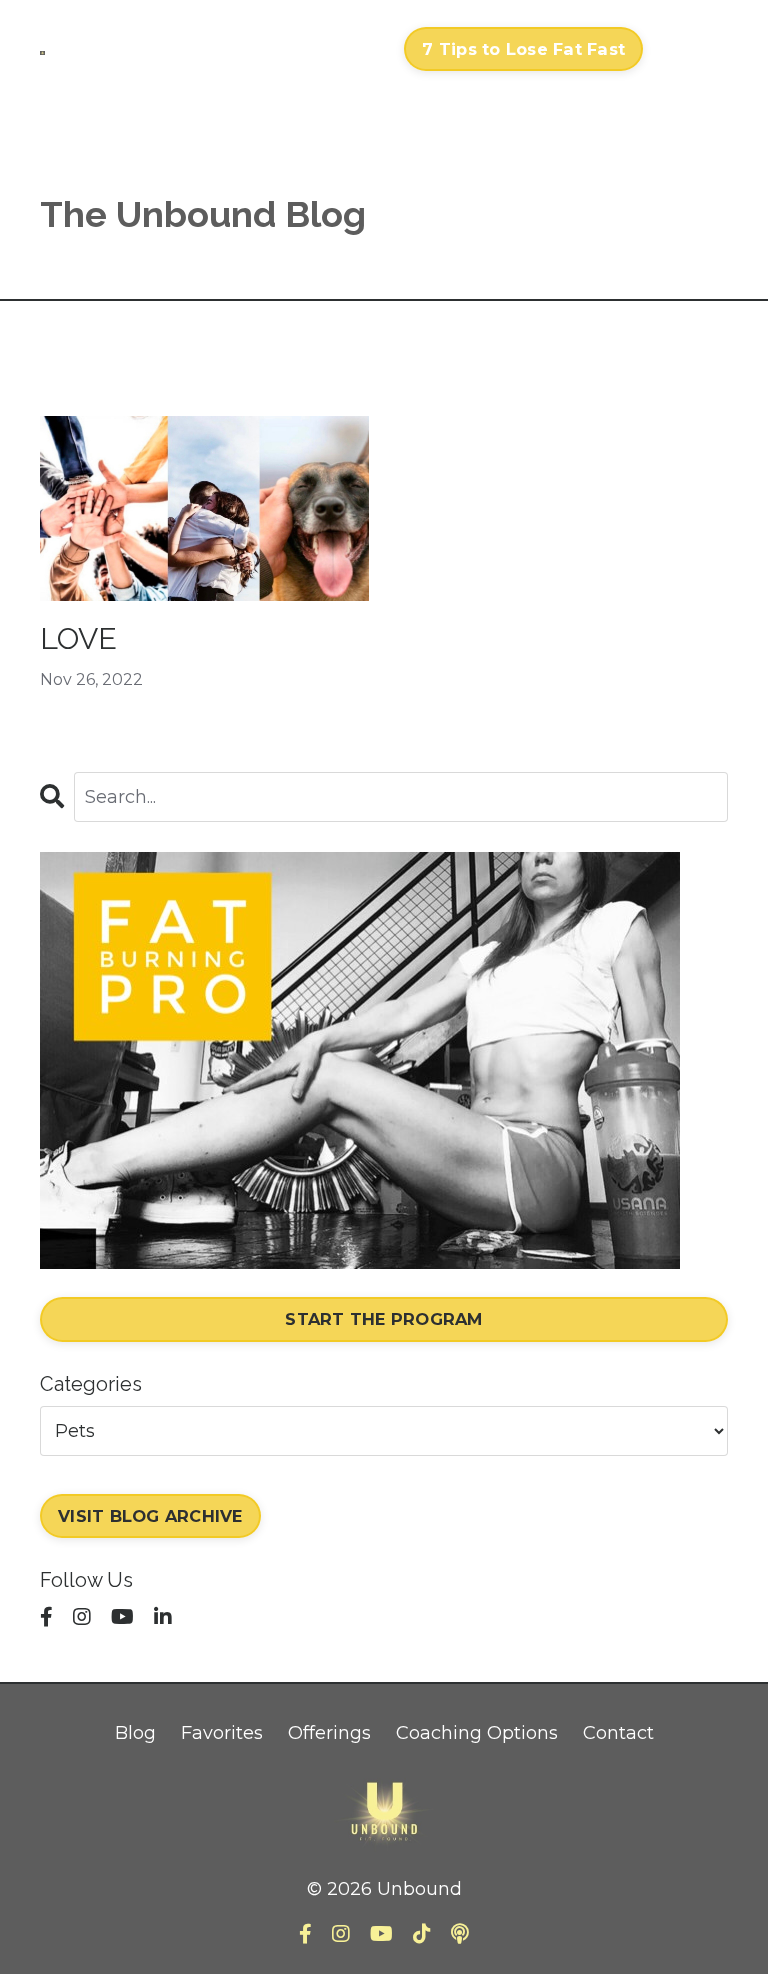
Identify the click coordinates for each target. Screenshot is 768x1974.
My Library (187, 48)
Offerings (329, 1733)
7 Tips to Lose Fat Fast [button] (523, 49)
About (265, 48)
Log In (690, 48)
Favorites (222, 1733)
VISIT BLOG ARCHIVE (150, 1516)
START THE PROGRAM (383, 1319)
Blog (135, 1733)
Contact (348, 48)
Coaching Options (477, 1733)
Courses (101, 34)
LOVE (78, 638)
